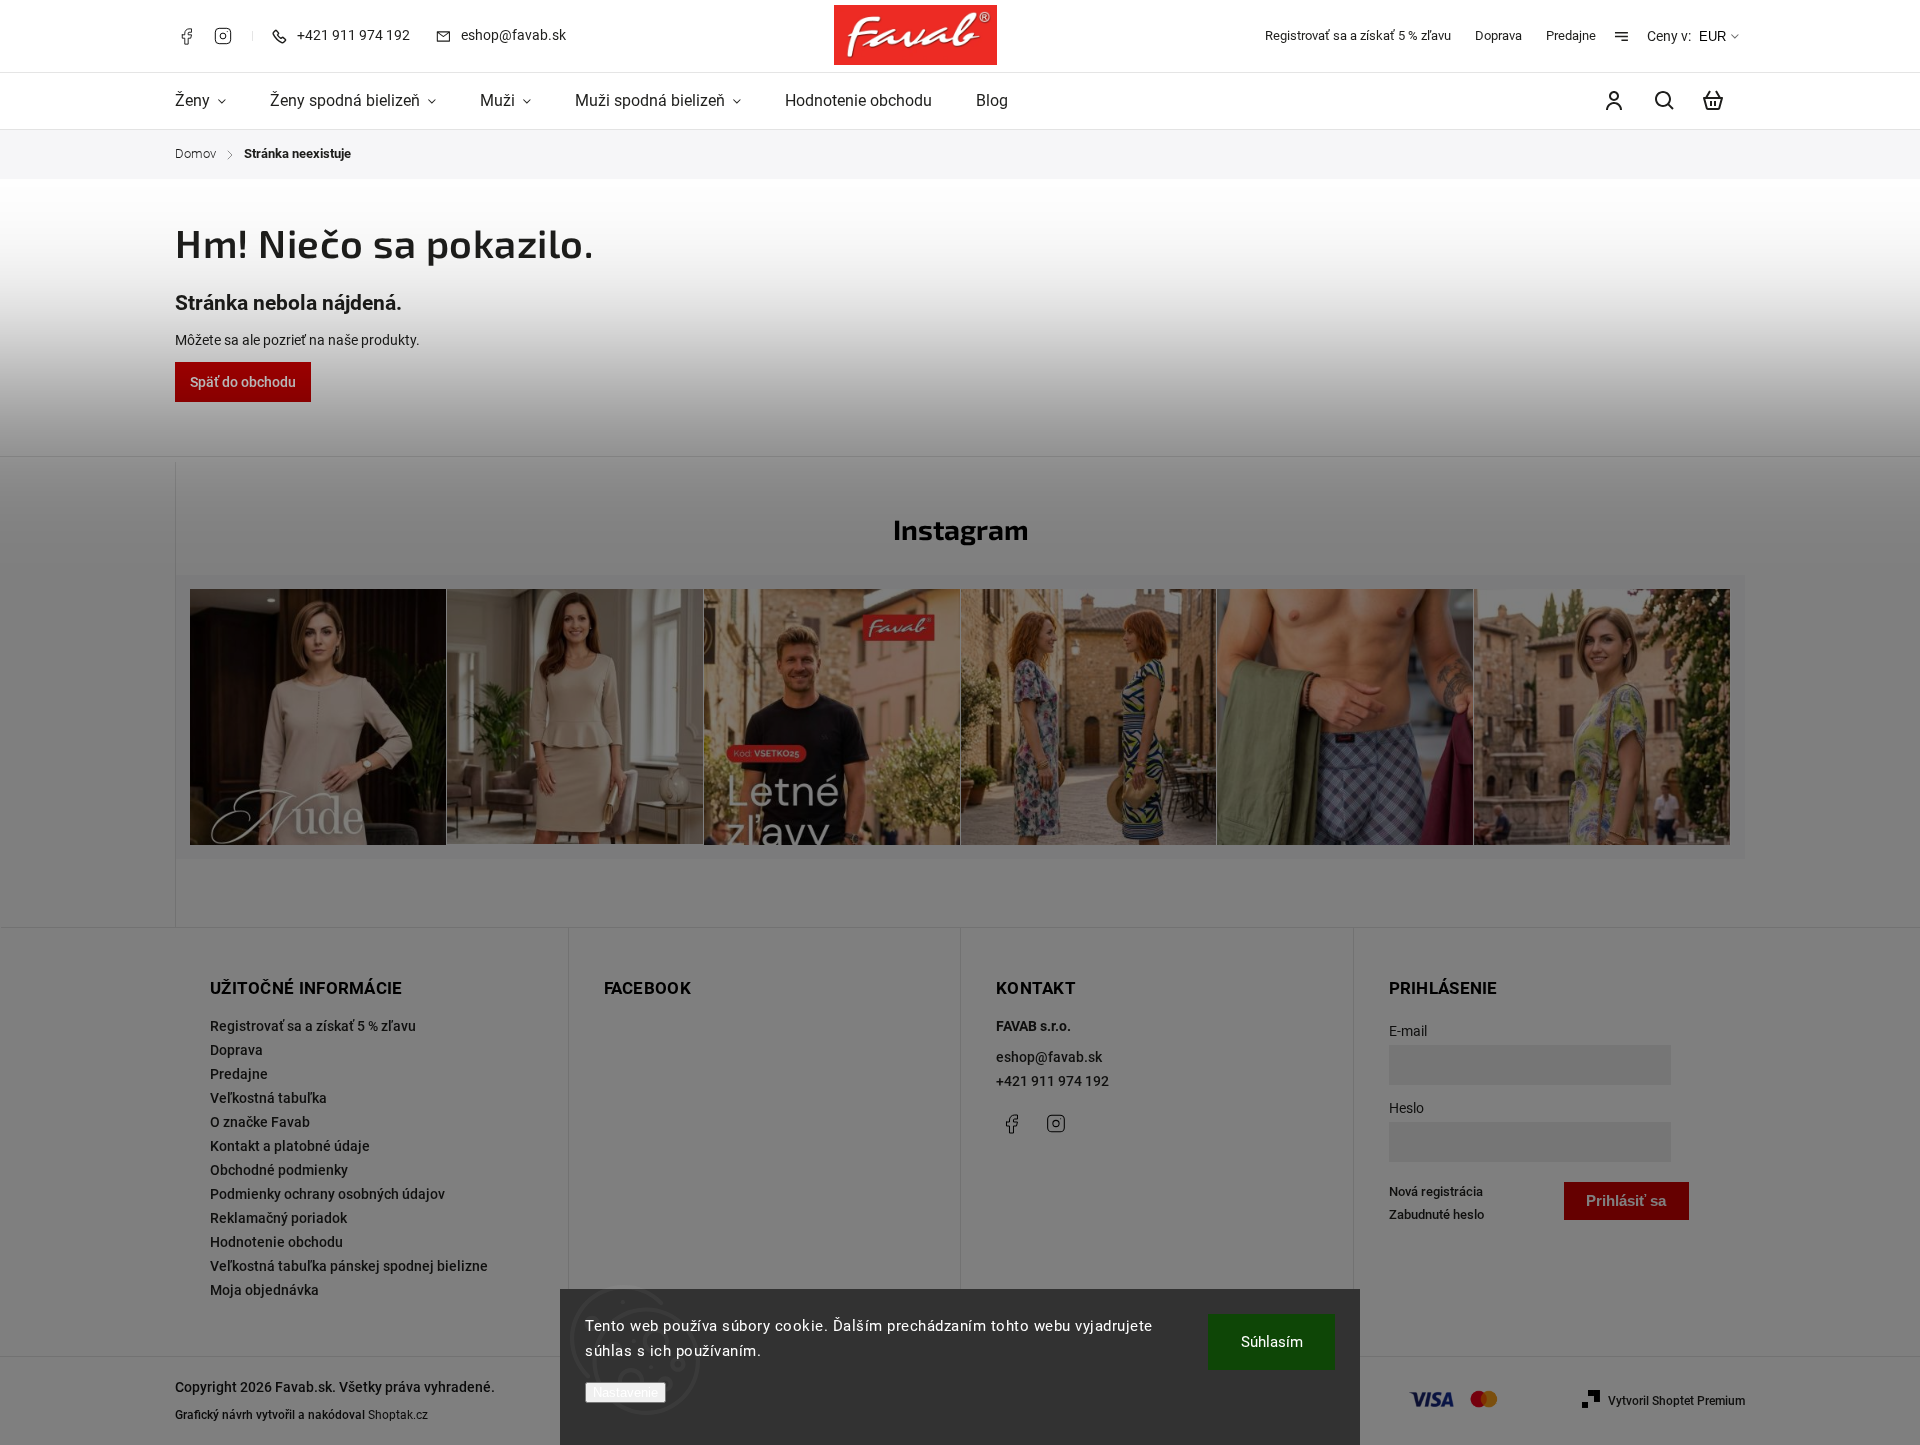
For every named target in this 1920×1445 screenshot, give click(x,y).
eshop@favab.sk (1049, 1057)
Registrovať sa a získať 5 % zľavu (1358, 35)
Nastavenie (625, 1392)
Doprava (1498, 35)
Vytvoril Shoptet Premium (1676, 1401)
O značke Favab (260, 1122)
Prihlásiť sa (1626, 1200)
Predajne (1571, 35)
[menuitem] (211, 101)
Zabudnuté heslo (1436, 1214)
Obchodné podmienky (279, 1170)
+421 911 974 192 (1052, 1081)
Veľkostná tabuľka (268, 1098)
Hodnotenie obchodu (276, 1242)
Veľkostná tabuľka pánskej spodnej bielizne (349, 1266)
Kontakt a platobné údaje (290, 1146)
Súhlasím (1272, 1342)
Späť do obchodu (243, 382)
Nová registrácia (1436, 1191)
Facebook (186, 36)
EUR (1712, 36)
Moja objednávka (264, 1290)
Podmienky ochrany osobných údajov (327, 1194)
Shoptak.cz (398, 1415)
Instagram (223, 36)
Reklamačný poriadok (278, 1218)
